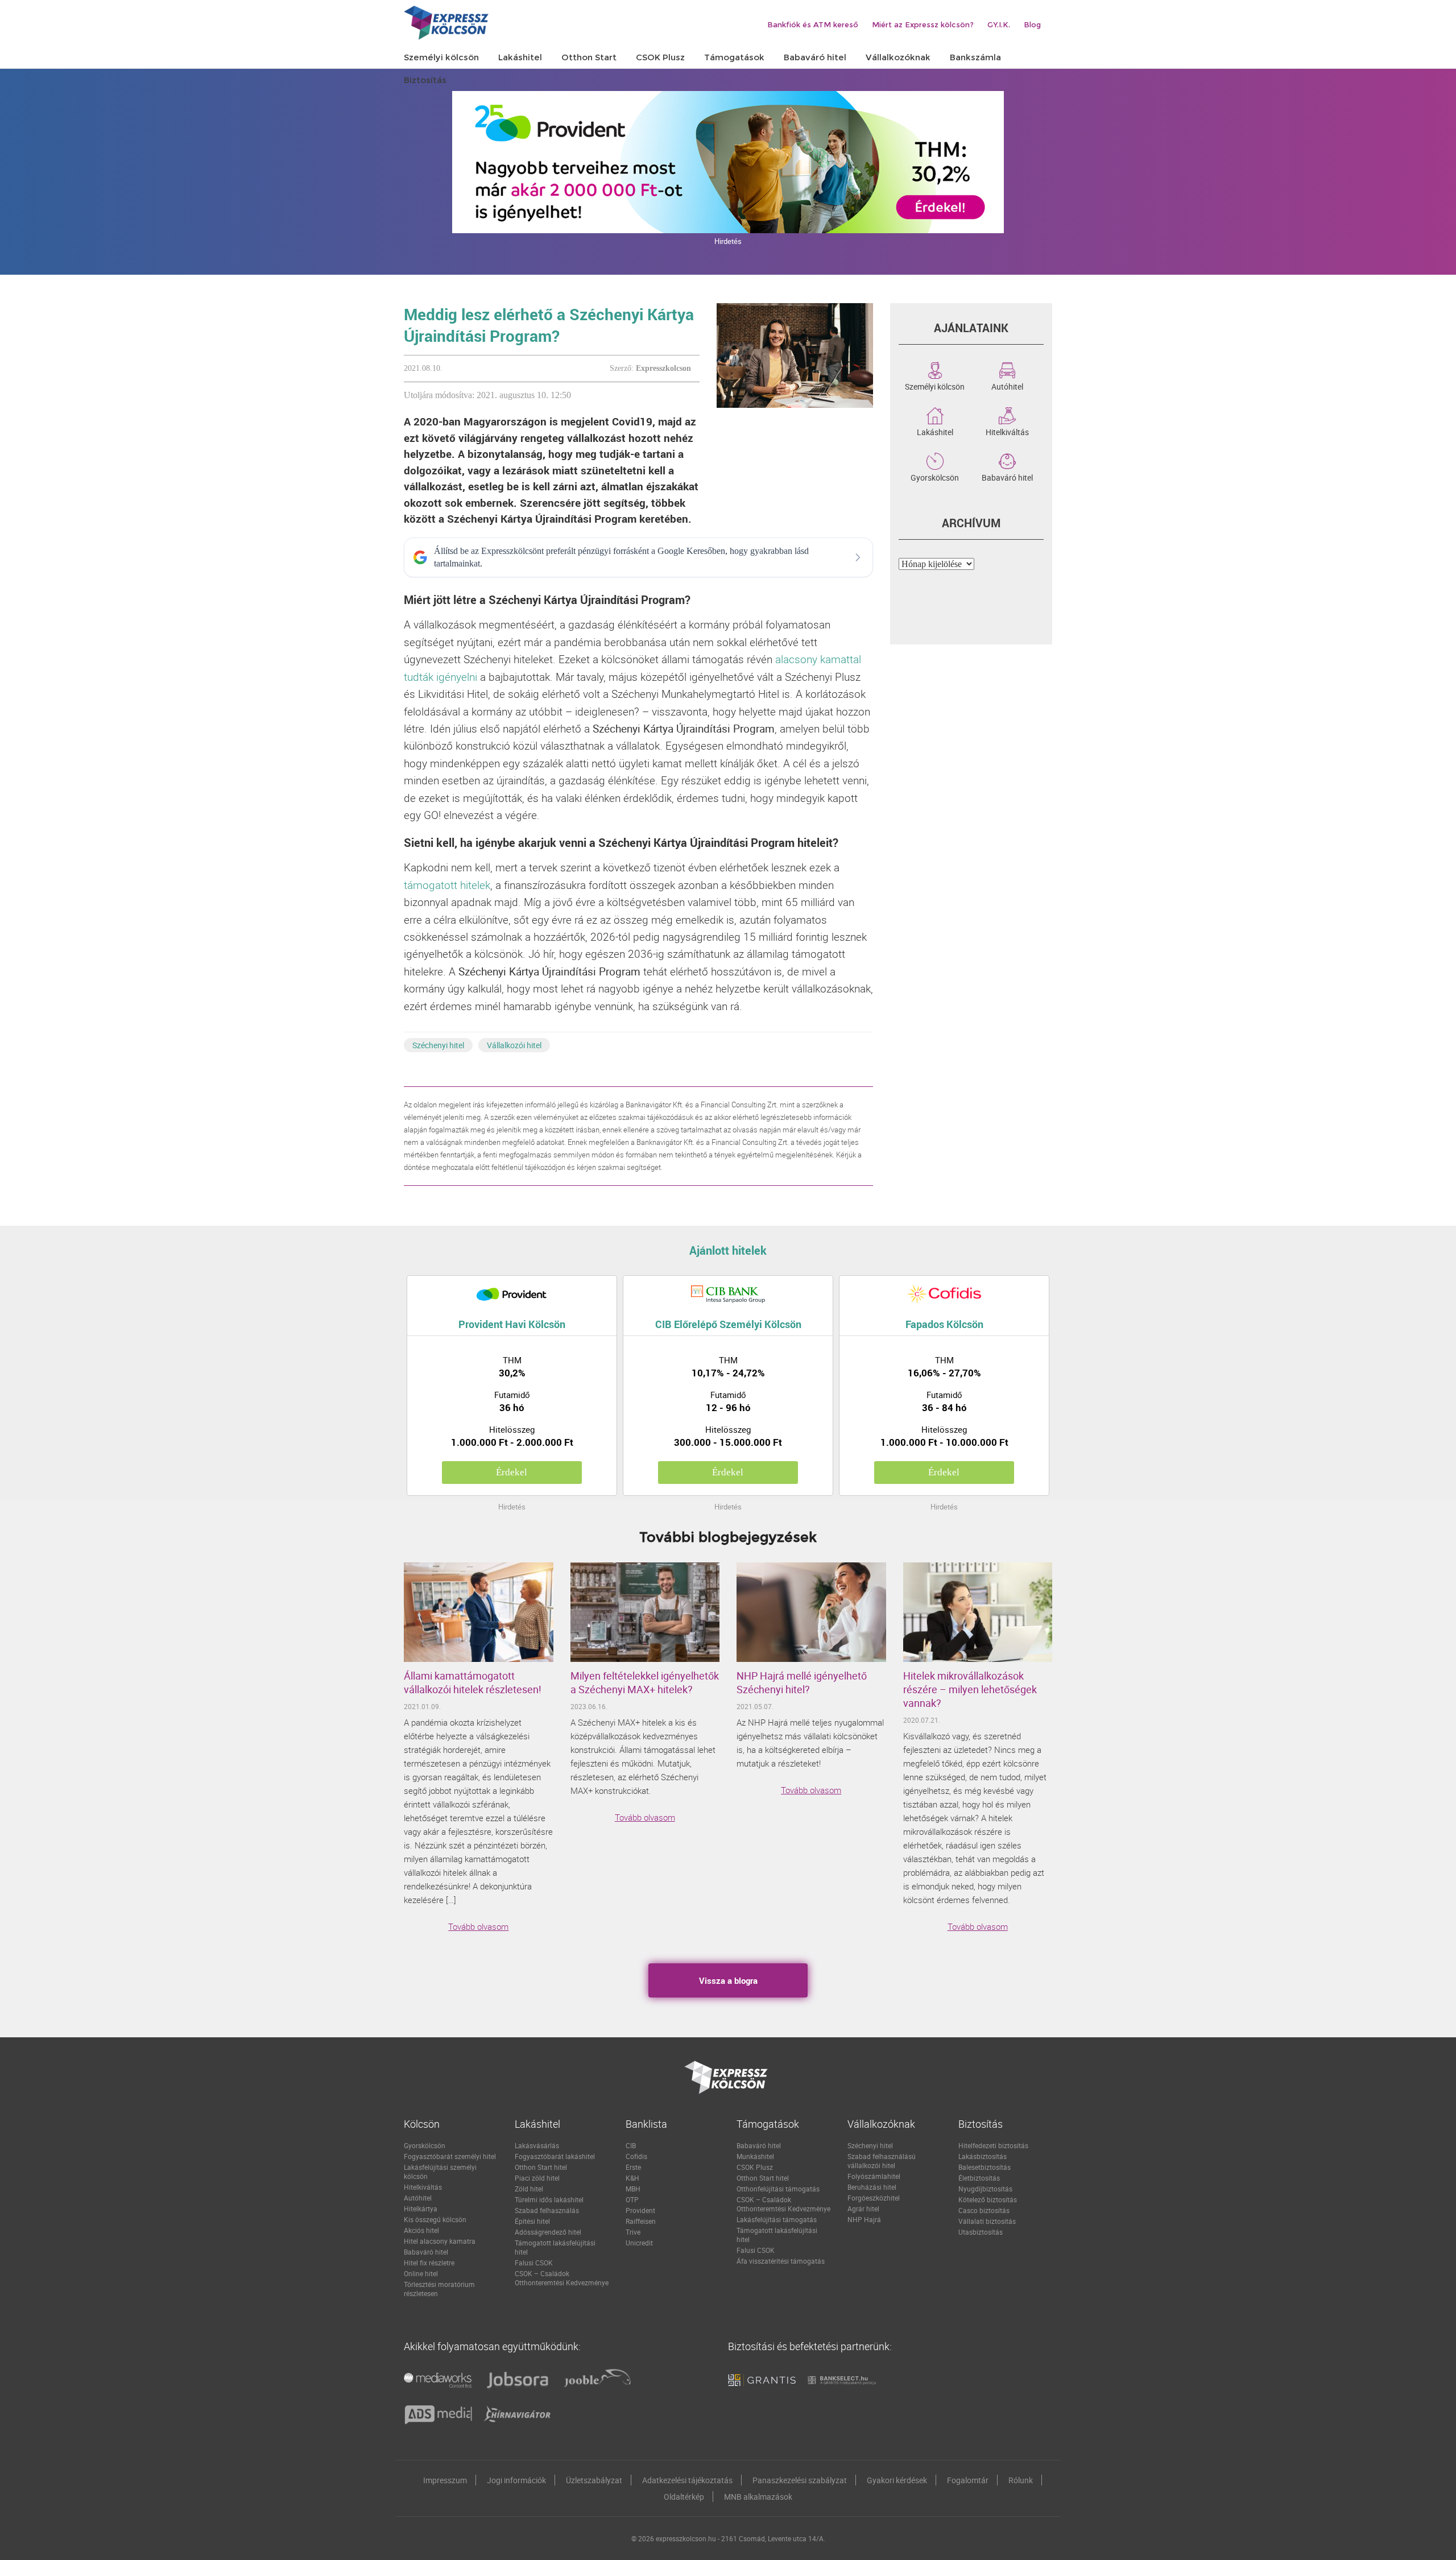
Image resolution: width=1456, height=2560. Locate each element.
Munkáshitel (755, 2156)
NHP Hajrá (864, 2219)
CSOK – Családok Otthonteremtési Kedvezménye (562, 2278)
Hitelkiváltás (1007, 431)
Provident (640, 2210)
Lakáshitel (935, 431)
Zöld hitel (529, 2189)
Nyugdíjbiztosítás (985, 2189)
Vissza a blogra (728, 1980)
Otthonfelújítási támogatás (778, 2189)
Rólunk (1021, 2480)
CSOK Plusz (755, 2167)
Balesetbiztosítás (985, 2167)
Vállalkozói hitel (514, 1045)
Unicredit (639, 2243)
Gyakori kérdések (897, 2480)
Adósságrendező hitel (548, 2232)
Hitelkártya (421, 2209)
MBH (633, 2189)
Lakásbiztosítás (983, 2156)
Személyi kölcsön (935, 386)
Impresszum (445, 2480)
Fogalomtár (968, 2480)
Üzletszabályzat (594, 2480)
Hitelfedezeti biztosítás (993, 2145)
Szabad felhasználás (547, 2210)
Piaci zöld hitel (537, 2178)
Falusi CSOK (534, 2263)
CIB (631, 2145)
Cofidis (636, 2156)
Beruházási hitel (872, 2187)
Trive (633, 2232)
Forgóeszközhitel (874, 2198)
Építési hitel (532, 2221)
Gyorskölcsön (935, 477)
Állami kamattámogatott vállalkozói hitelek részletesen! (473, 1682)
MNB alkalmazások (758, 2497)
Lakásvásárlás (537, 2145)
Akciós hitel (421, 2230)
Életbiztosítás (979, 2178)
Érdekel (512, 1472)
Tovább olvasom (478, 1926)
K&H (632, 2178)
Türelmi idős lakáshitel (549, 2199)
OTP (632, 2199)
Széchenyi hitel (438, 1045)
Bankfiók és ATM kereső (813, 24)
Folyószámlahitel (874, 2176)
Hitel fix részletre (429, 2263)
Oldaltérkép (684, 2497)
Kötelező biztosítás (988, 2199)
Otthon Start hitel (541, 2167)
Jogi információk (516, 2480)
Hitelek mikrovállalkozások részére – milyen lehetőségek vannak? (970, 1689)
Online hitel (421, 2273)
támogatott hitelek (447, 885)
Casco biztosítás (984, 2210)
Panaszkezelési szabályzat (800, 2480)
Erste (633, 2167)
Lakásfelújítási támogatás (777, 2219)
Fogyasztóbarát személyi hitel (450, 2156)
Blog (1032, 24)
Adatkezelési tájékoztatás (687, 2480)
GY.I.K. (999, 24)
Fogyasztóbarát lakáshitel (555, 2156)
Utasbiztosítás (981, 2232)
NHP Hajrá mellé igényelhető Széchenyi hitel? (802, 1682)
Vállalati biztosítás (987, 2221)
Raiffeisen (641, 2221)
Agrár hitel (863, 2209)
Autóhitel (1007, 386)
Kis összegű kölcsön (435, 2219)
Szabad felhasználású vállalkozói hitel (882, 2161)
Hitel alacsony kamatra (440, 2241)
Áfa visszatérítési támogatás (781, 2261)
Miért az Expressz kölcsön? (923, 24)
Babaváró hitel (1007, 477)
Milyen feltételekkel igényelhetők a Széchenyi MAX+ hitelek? (645, 1682)
